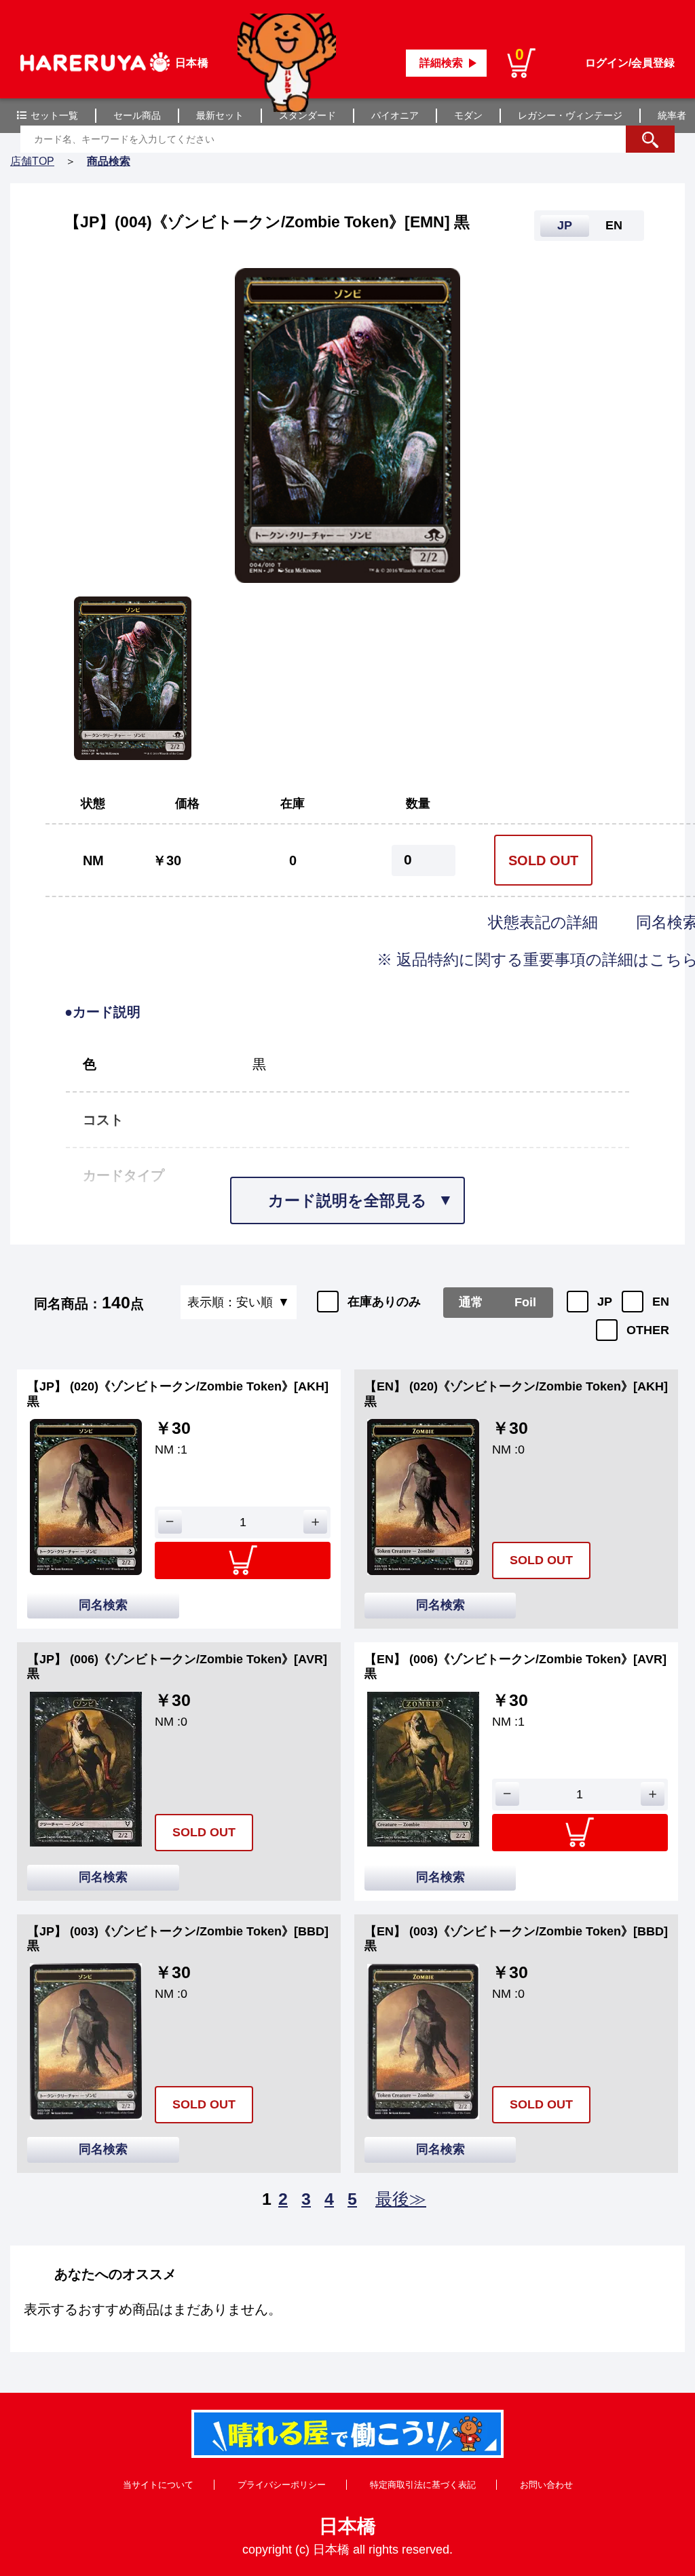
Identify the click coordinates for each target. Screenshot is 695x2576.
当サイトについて (158, 2485)
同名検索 (103, 1605)
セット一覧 (54, 115)
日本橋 (347, 2526)
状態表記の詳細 (545, 922)
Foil (525, 1302)
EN (661, 1302)
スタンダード (307, 115)
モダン (468, 115)
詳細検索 (441, 63)
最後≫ (401, 2199)
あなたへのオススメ (115, 2274)
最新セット (220, 115)
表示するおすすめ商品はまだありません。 (153, 2309)
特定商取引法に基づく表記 (423, 2485)
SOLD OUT (543, 860)
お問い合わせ (546, 2485)
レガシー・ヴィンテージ (570, 115)
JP (605, 1302)
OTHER (648, 1330)
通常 (471, 1302)
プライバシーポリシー (282, 2485)
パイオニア (395, 115)
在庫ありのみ (384, 1302)
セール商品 (137, 115)
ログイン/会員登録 (630, 63)
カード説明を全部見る (347, 1200)
